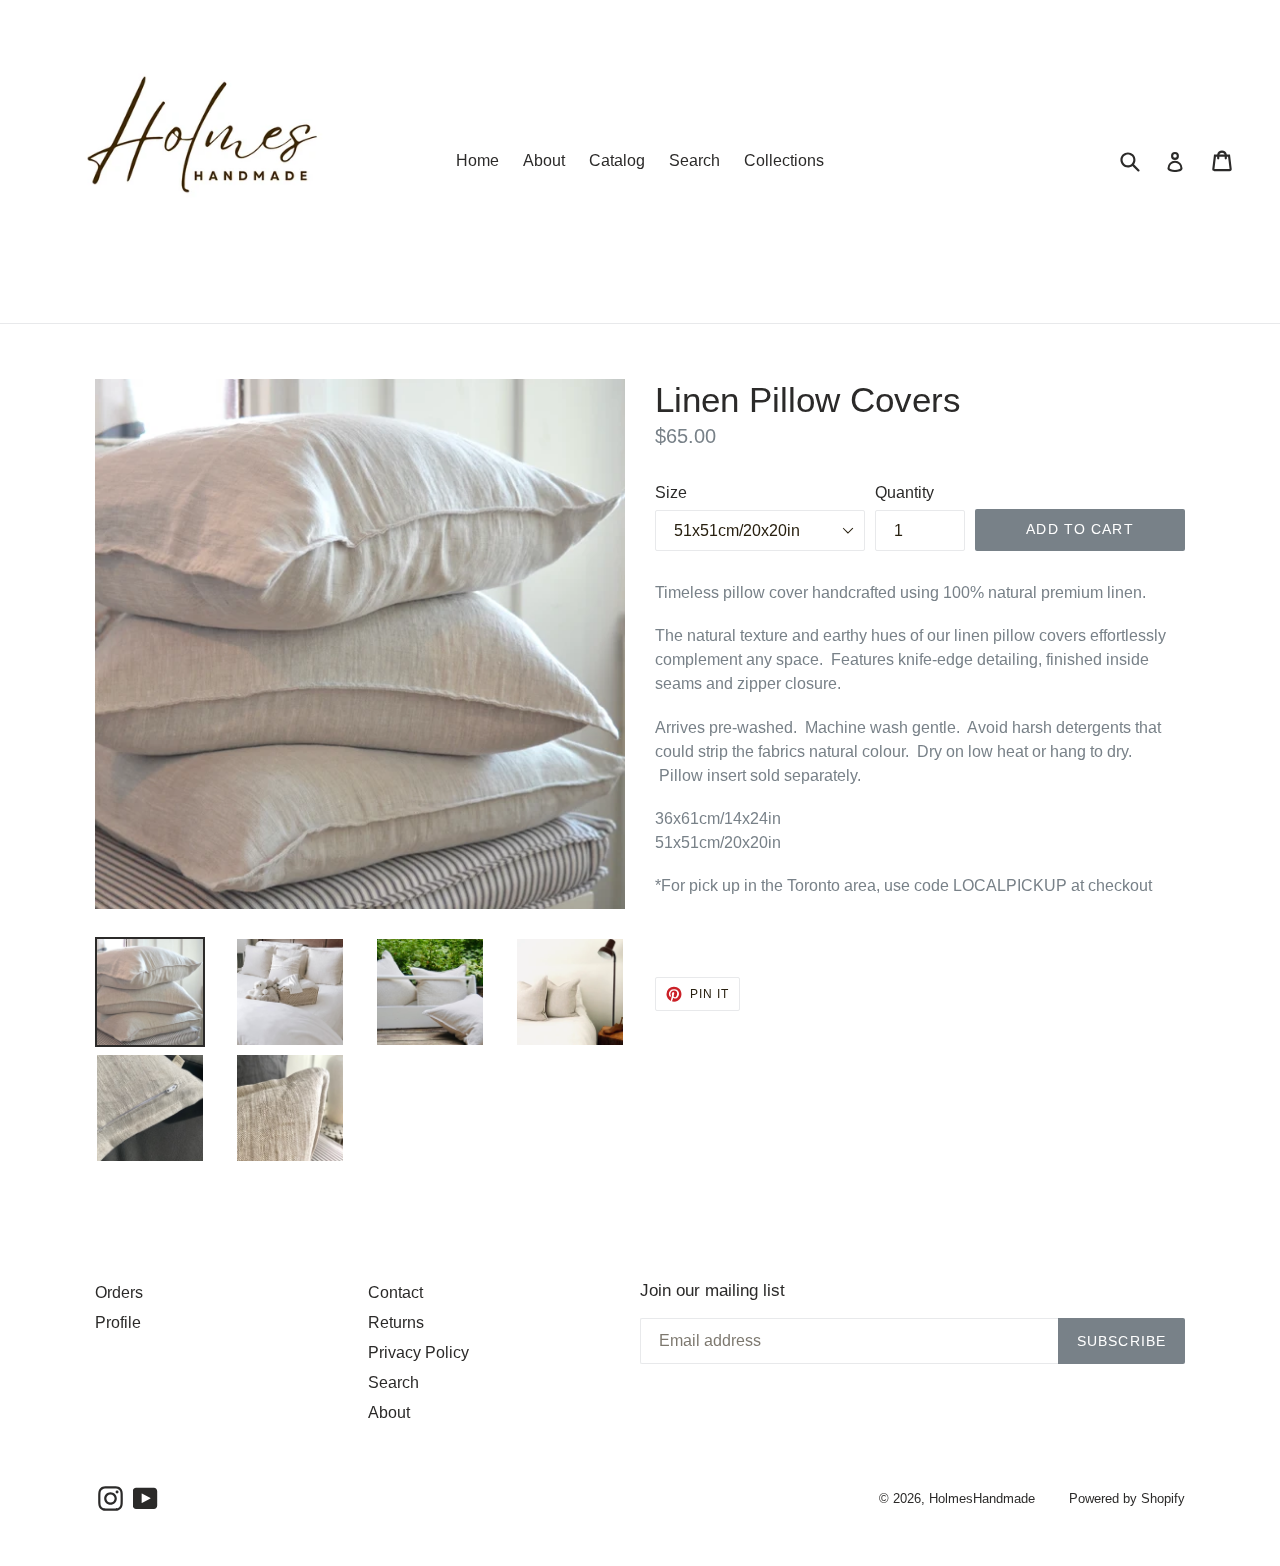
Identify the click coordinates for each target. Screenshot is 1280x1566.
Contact (395, 1292)
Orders (119, 1292)
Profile (118, 1322)
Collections (784, 160)
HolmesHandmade (982, 1498)
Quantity (904, 492)
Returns (396, 1322)
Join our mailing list (712, 1290)
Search (694, 160)
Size (671, 492)
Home (477, 160)
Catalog (617, 160)
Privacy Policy (418, 1352)
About (544, 160)
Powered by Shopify (1127, 1498)
